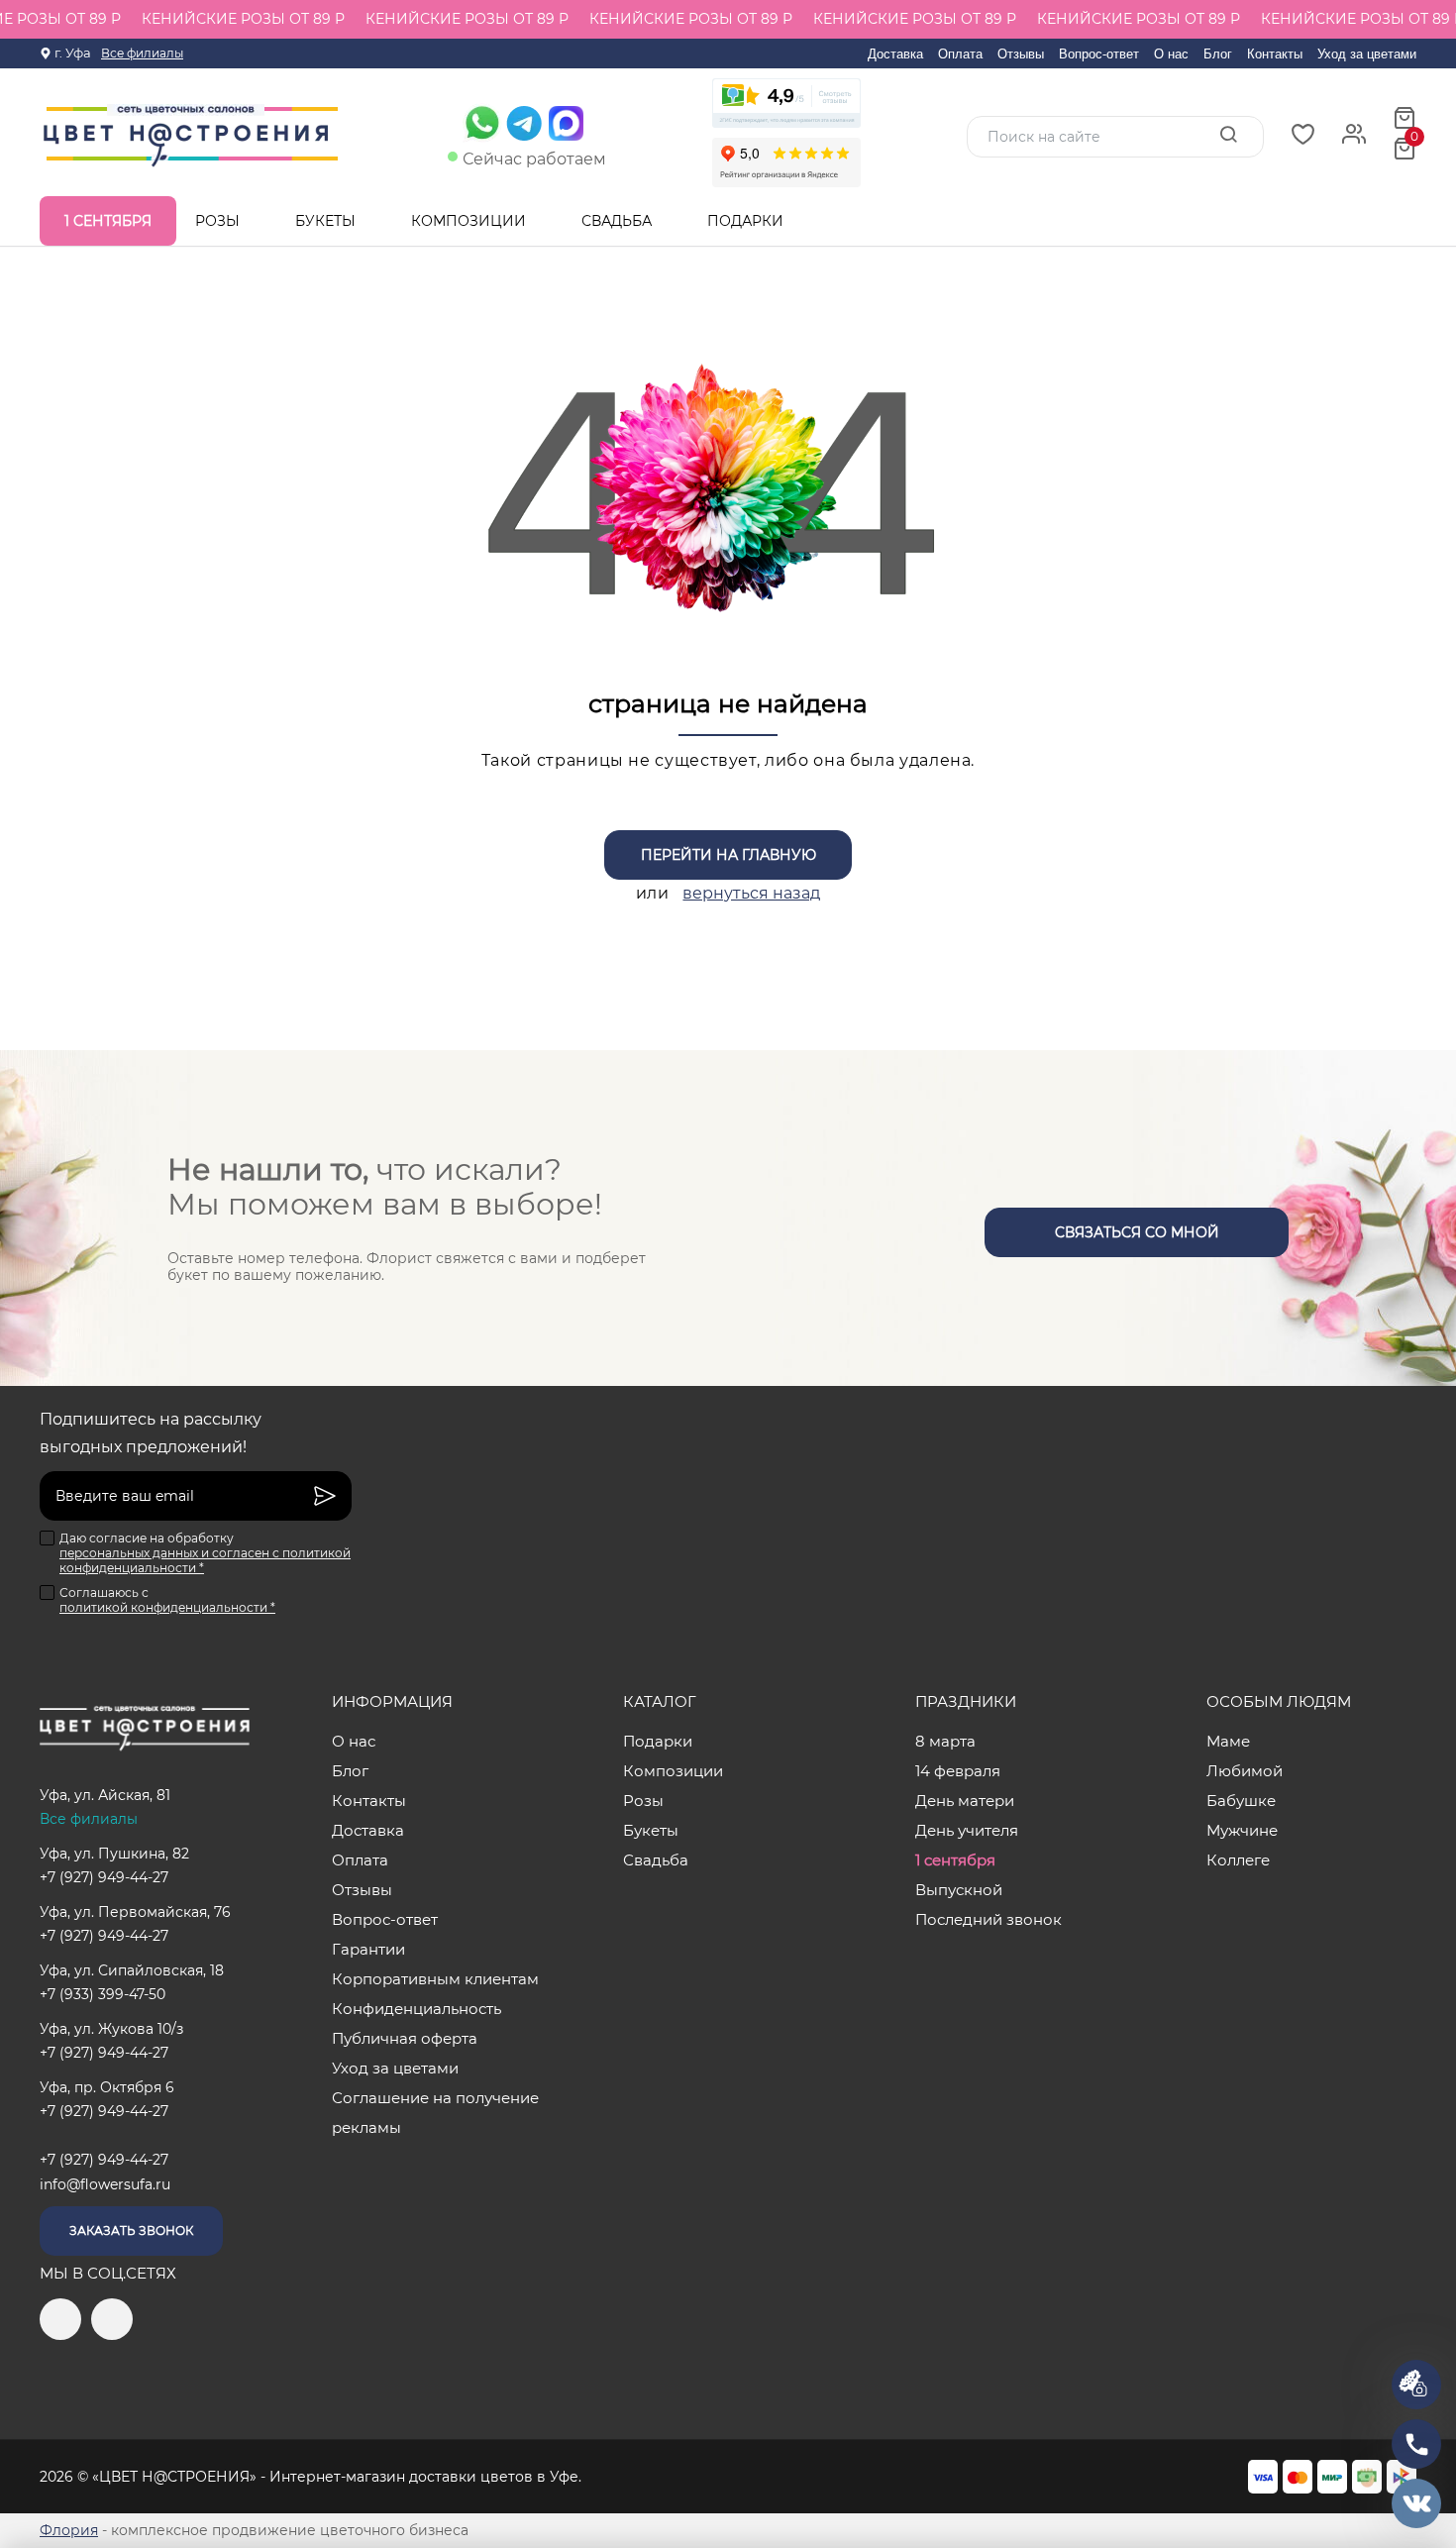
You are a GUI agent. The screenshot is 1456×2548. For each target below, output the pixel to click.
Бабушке (1241, 1801)
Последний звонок (988, 1919)
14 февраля (958, 1771)
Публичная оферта (405, 2038)
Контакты (1275, 54)
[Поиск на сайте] (1228, 136)
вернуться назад (751, 893)
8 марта (945, 1741)
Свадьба (619, 221)
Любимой (1245, 1771)
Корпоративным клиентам (435, 1979)
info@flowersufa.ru (105, 2184)
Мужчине (1242, 1830)
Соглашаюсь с (167, 1600)
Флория (69, 2530)
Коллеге (1238, 1860)
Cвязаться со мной (1137, 1232)
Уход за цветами (1367, 54)
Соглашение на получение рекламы (435, 2113)
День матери (965, 1801)
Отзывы (1021, 54)
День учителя (967, 1830)
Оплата (960, 54)
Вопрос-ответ (1099, 54)
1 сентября (108, 221)
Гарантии (368, 1949)
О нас (1171, 54)
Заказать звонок (131, 2230)
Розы (219, 221)
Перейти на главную (728, 855)
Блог (1218, 54)
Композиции (470, 221)
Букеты (327, 221)
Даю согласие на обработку (205, 1553)
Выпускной (959, 1890)
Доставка (895, 54)
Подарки (747, 221)
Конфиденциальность (416, 2009)
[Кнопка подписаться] (325, 1496)
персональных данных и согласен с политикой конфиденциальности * (205, 1560)
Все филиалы (142, 53)
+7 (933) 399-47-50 (103, 1994)
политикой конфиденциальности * (167, 1607)
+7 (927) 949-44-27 (104, 1877)
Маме (1228, 1741)
